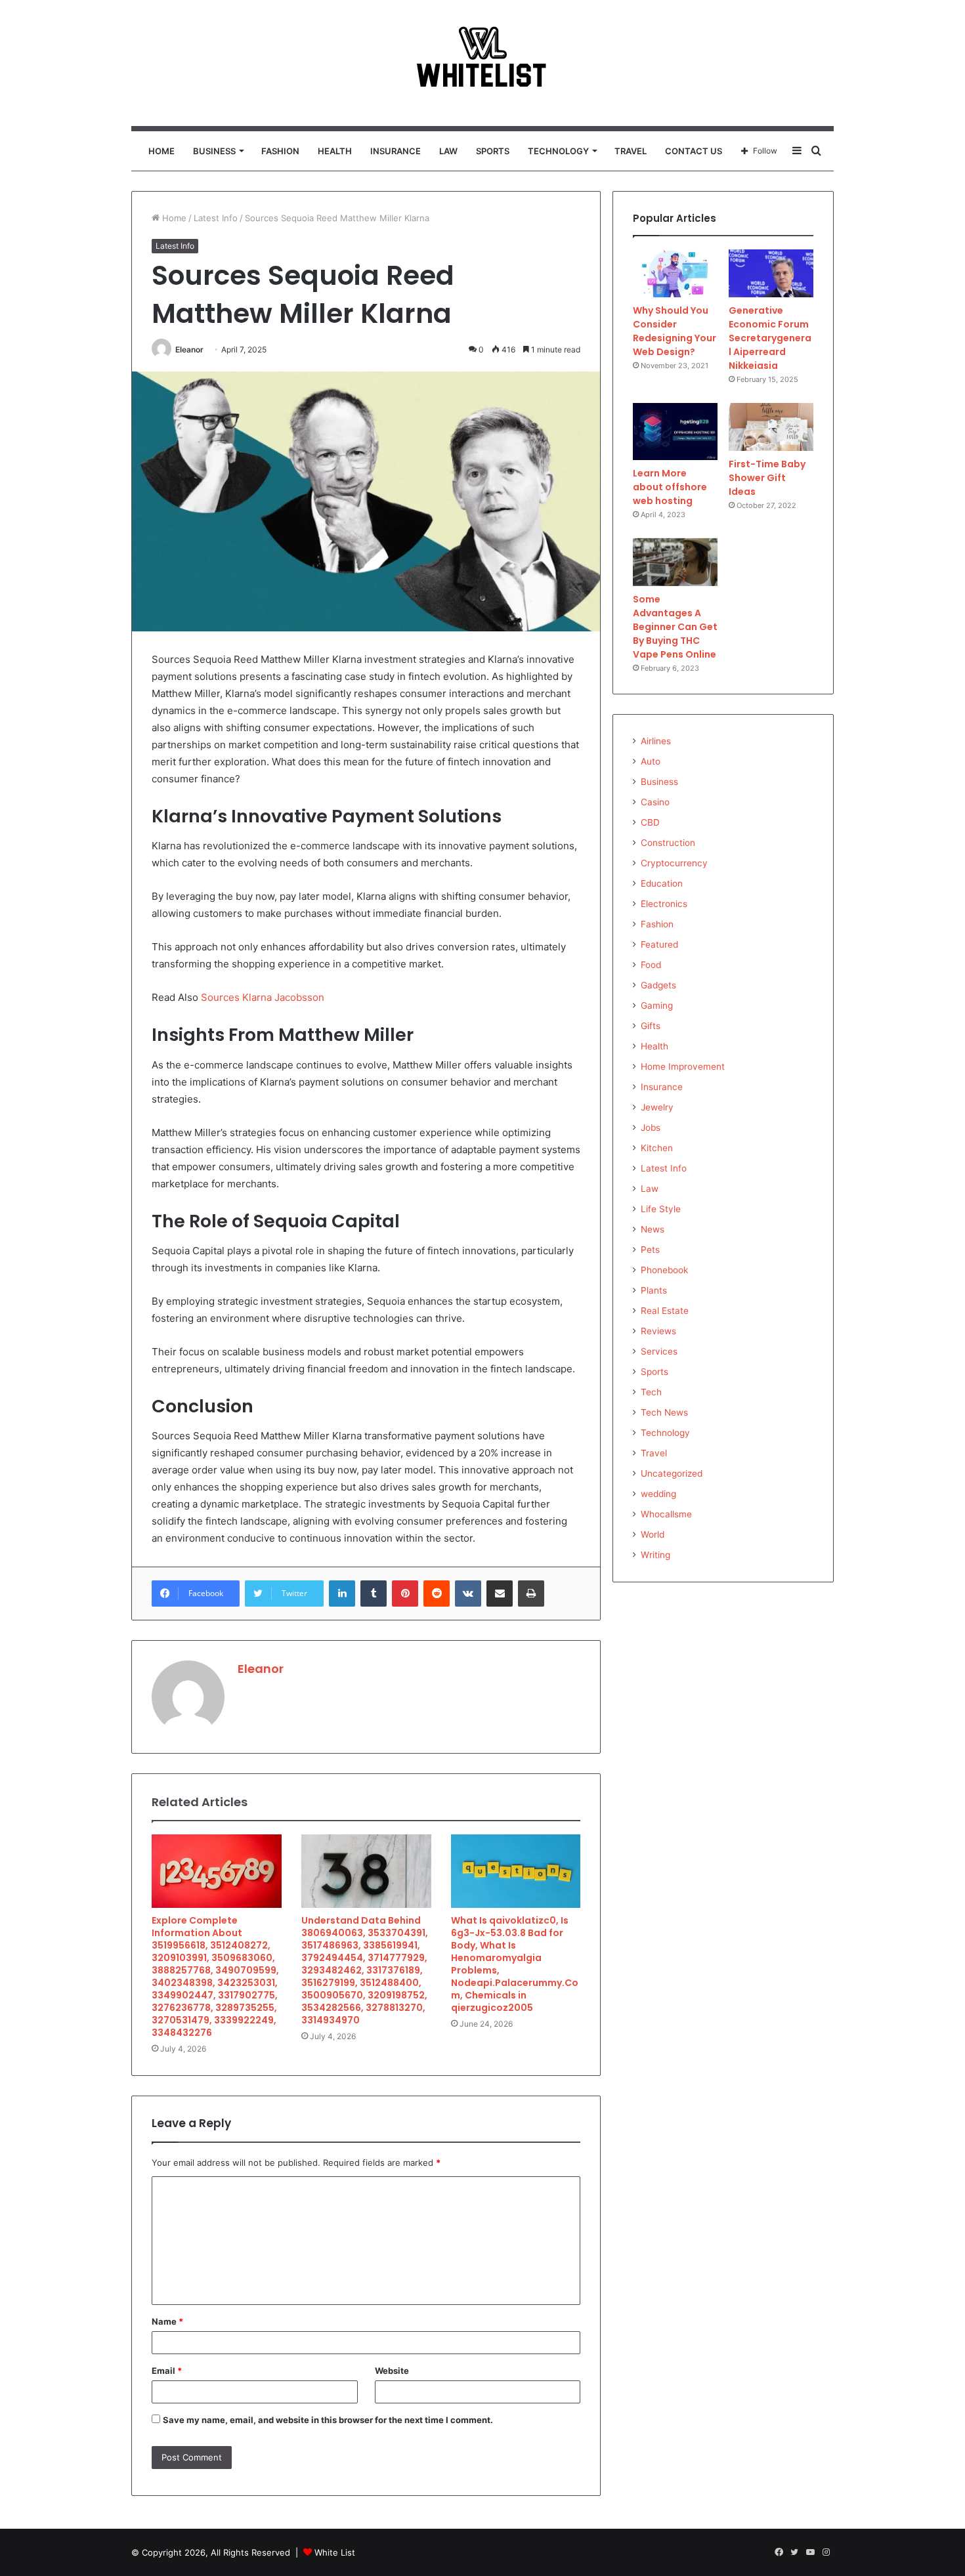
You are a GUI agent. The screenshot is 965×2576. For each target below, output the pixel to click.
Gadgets (658, 985)
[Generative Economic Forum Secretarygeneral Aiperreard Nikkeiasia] (771, 273)
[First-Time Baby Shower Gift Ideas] (771, 427)
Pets (650, 1250)
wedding (658, 1494)
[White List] (482, 63)
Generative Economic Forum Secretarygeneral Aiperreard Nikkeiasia (770, 338)
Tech (651, 1392)
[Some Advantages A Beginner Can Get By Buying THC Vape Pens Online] (675, 562)
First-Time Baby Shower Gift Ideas (767, 478)
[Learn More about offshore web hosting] (675, 432)
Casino (655, 802)
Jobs (651, 1128)
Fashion (280, 151)
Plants (654, 1290)
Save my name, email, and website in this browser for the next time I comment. (328, 2420)
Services (659, 1351)
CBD (650, 822)
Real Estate (665, 1311)
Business (214, 151)
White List (335, 2552)
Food (651, 965)
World (653, 1534)
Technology (558, 151)
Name (167, 2321)
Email (167, 2371)
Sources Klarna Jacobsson (263, 997)
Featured (659, 944)
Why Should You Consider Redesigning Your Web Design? (675, 331)
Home (161, 151)
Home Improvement (683, 1066)
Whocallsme (666, 1514)
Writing (655, 1555)
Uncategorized (672, 1473)
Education (662, 883)
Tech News (664, 1412)
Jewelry (657, 1107)
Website (392, 2371)
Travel (631, 151)
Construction (668, 843)
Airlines (656, 741)
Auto (651, 761)
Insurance (396, 151)
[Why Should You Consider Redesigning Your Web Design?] (675, 273)
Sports (493, 151)
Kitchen (657, 1148)
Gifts (651, 1026)
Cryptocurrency (674, 863)
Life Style (661, 1209)
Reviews (658, 1331)
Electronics (664, 904)
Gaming (657, 1005)
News (653, 1229)
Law (448, 151)
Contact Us (694, 151)
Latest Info (216, 218)
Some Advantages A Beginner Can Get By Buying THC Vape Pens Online (675, 627)
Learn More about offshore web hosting (670, 487)
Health (335, 151)
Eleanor (189, 349)
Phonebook (664, 1270)
